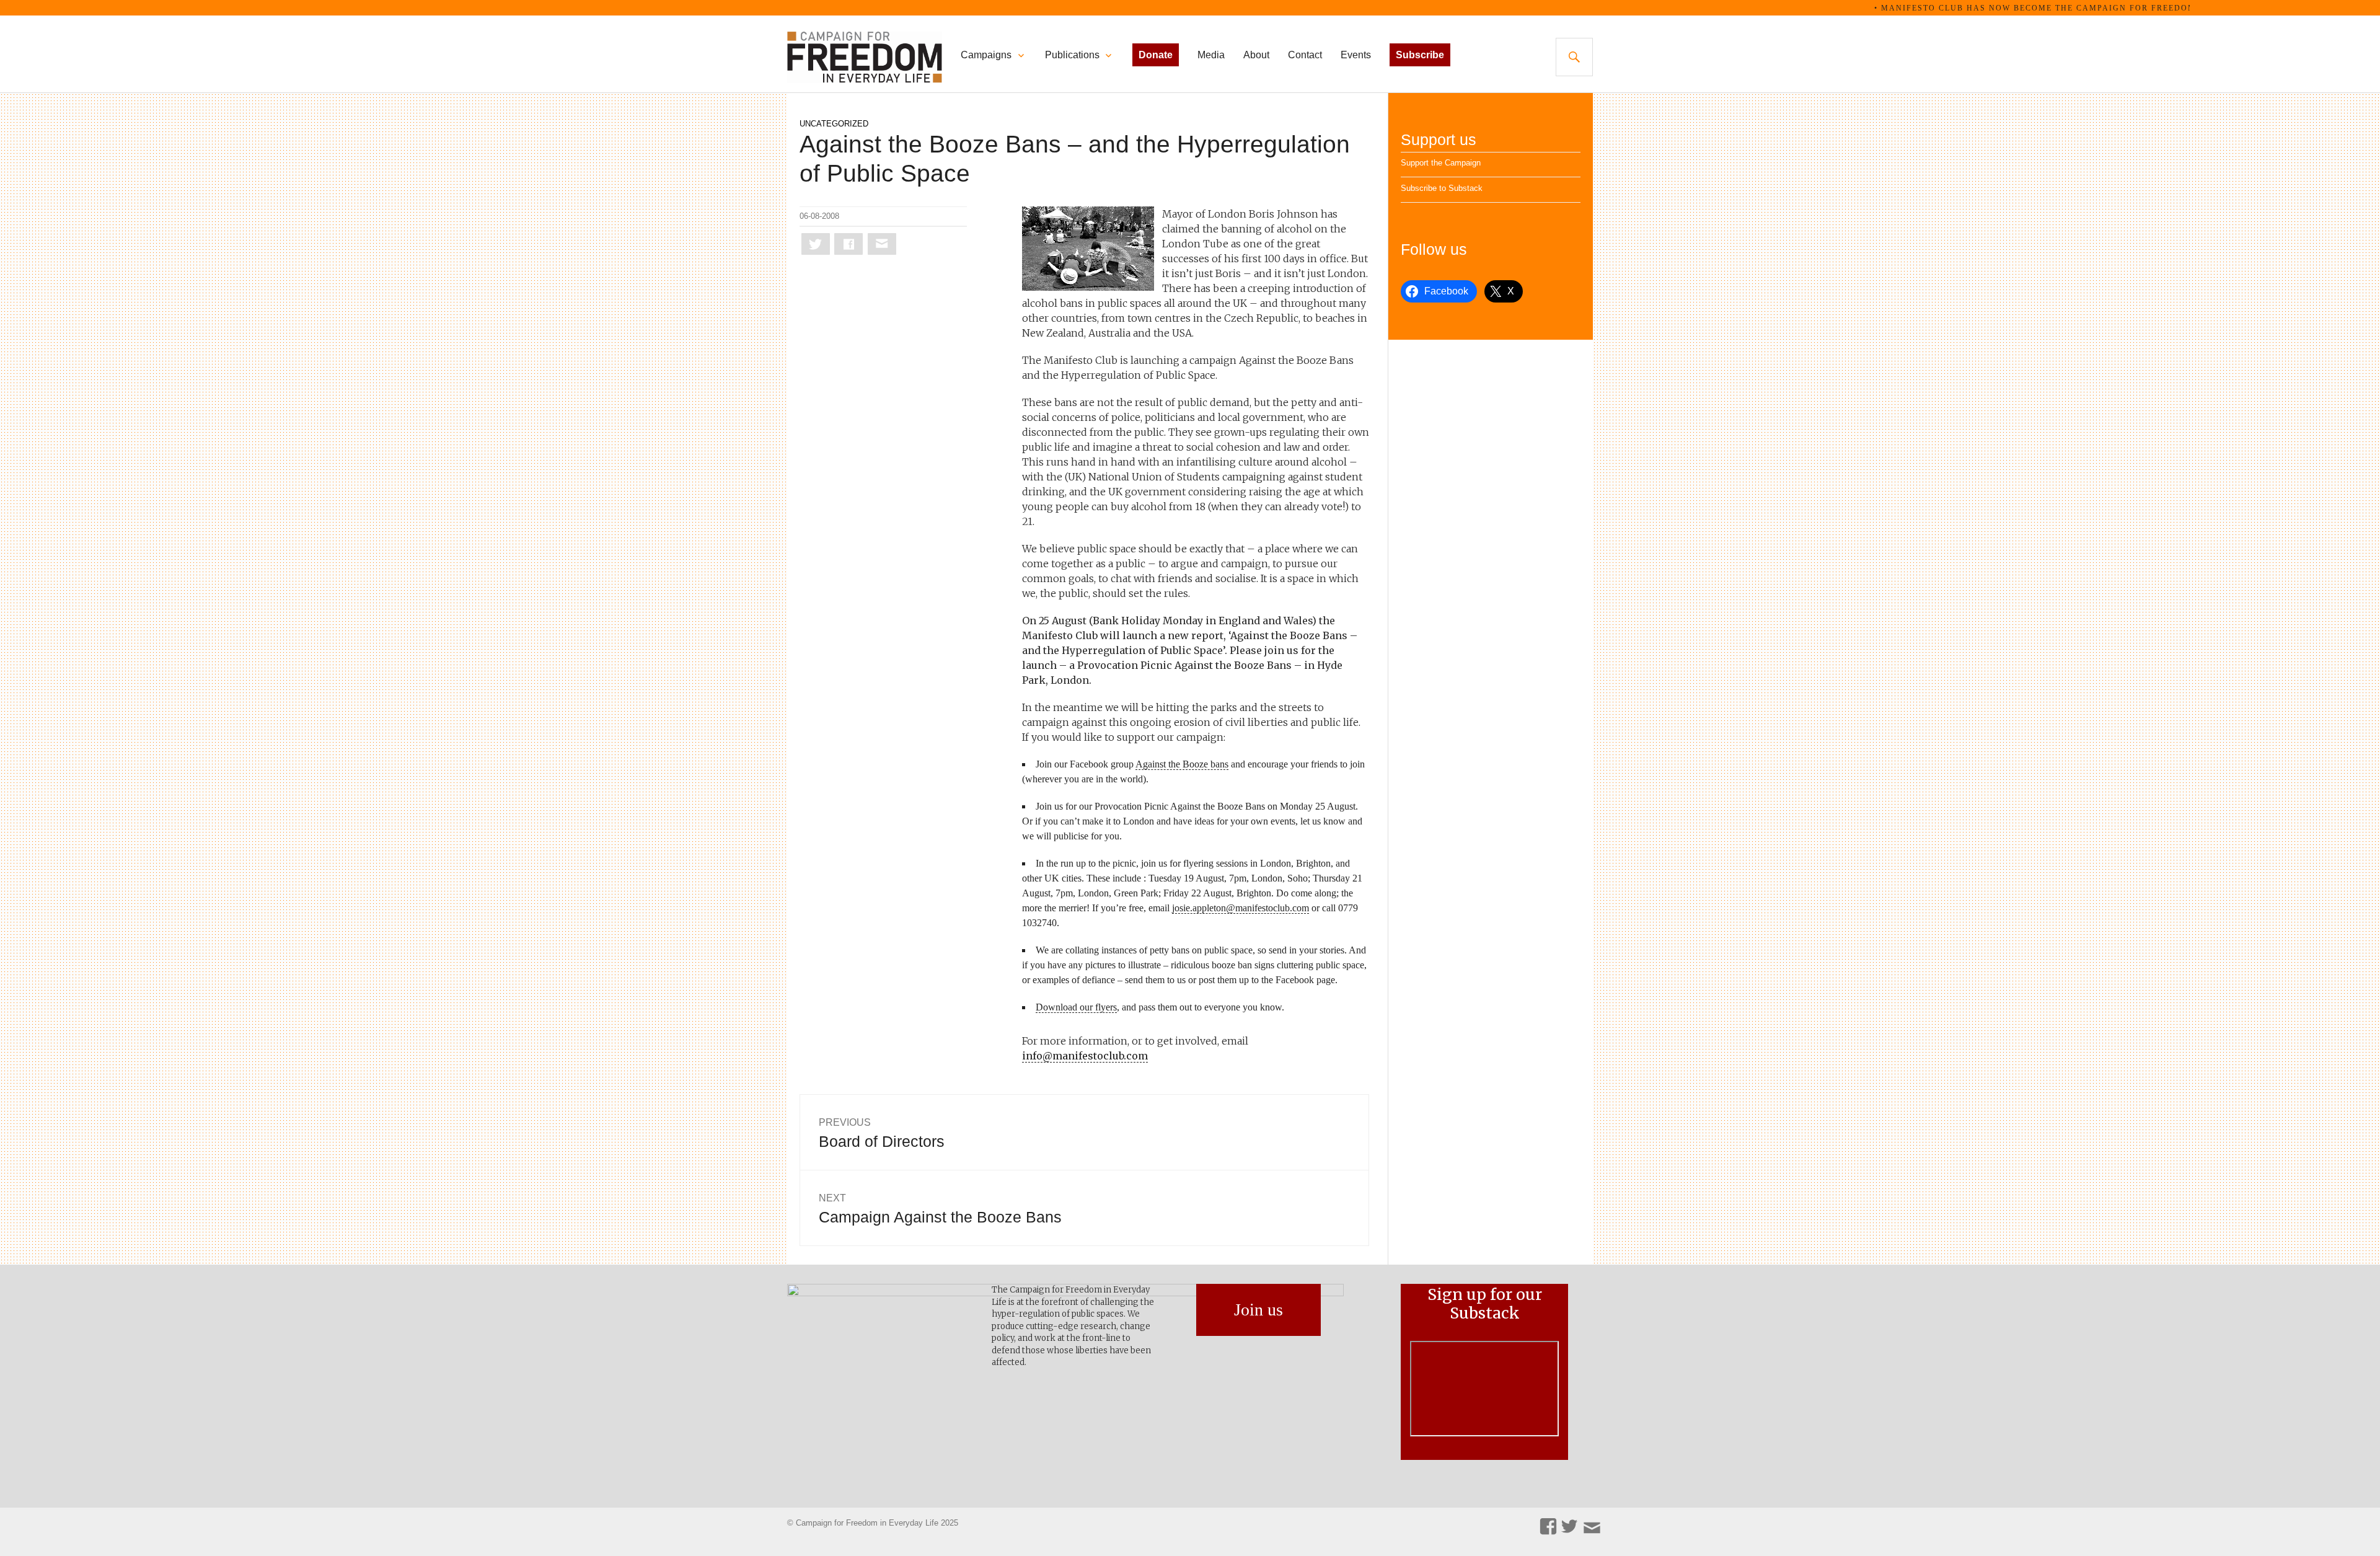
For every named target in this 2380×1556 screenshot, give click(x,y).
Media (1211, 55)
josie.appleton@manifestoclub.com (1241, 908)
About (1256, 55)
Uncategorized (834, 124)
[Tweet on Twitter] (816, 244)
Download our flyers (1076, 1007)
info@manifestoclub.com (1085, 1056)
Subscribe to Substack (1442, 188)
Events (1356, 55)
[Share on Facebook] (848, 244)
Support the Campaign (1441, 163)
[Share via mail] (882, 244)
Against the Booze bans (1182, 764)
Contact (1305, 55)
